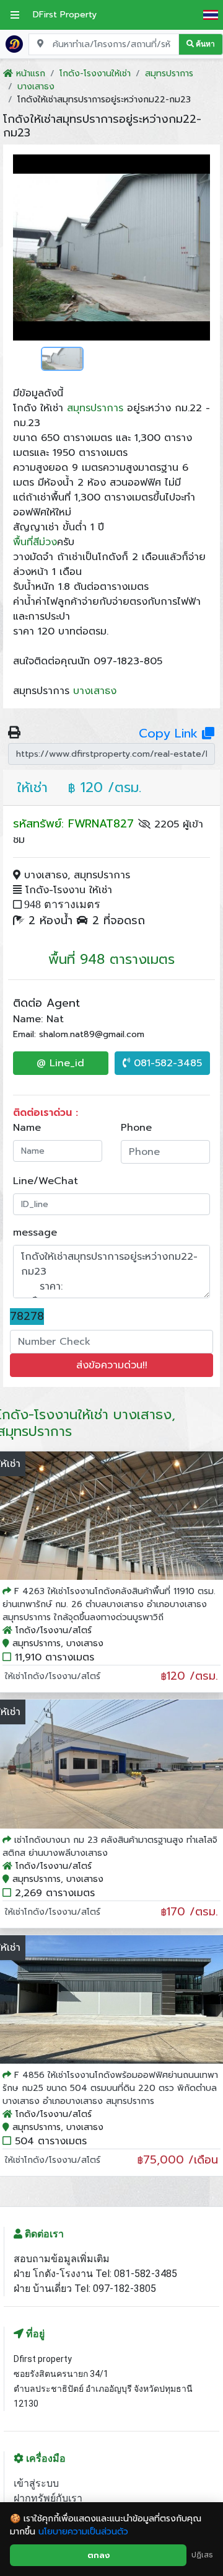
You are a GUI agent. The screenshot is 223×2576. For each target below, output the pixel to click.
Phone (136, 1128)
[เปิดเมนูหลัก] (15, 15)
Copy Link (170, 733)
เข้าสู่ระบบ (36, 2483)
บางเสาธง (95, 691)
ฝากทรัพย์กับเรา (48, 2498)
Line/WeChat (46, 1181)
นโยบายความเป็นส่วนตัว (83, 2532)
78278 (27, 1317)
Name (27, 1128)
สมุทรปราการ (95, 408)
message (35, 1232)
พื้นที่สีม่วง (35, 542)
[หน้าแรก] (14, 43)
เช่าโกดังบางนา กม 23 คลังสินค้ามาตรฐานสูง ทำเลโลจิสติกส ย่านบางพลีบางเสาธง (110, 1847)
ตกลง (98, 2555)
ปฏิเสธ (202, 2555)
